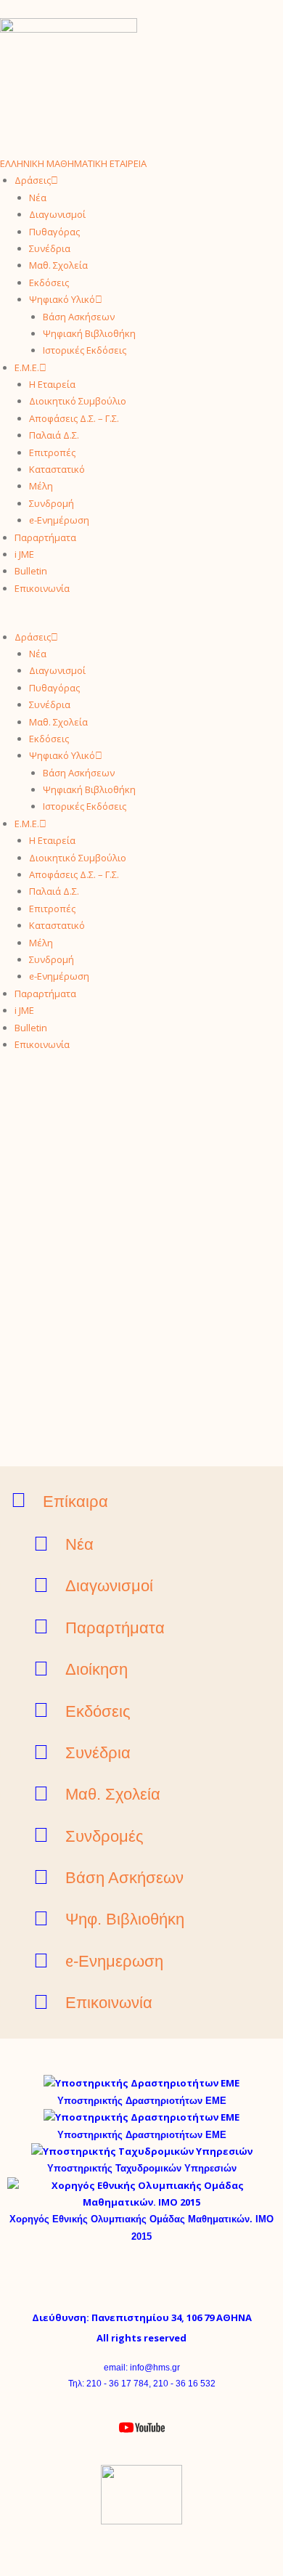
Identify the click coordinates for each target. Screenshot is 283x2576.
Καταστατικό (57, 469)
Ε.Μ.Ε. (27, 367)
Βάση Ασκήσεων (79, 317)
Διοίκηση (97, 1669)
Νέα (38, 198)
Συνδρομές (104, 1836)
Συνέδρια (50, 248)
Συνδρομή (52, 503)
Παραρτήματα (45, 537)
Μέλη (41, 486)
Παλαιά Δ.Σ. (54, 435)
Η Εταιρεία (52, 384)
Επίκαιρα (75, 1502)
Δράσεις (33, 180)
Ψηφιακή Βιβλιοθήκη (89, 333)
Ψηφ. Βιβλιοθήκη (125, 1919)
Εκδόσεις (49, 283)
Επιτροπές (52, 452)
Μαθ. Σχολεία (58, 265)
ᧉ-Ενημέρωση (59, 520)
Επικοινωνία (42, 588)
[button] (141, 620)
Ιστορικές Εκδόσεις (85, 350)
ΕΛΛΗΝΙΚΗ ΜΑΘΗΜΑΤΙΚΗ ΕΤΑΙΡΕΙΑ (73, 163)
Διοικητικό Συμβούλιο (78, 401)
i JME (24, 554)
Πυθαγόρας (54, 232)
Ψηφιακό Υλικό (62, 299)
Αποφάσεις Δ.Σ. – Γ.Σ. (74, 418)
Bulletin (31, 571)
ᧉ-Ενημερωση (114, 1961)
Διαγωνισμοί (57, 214)
